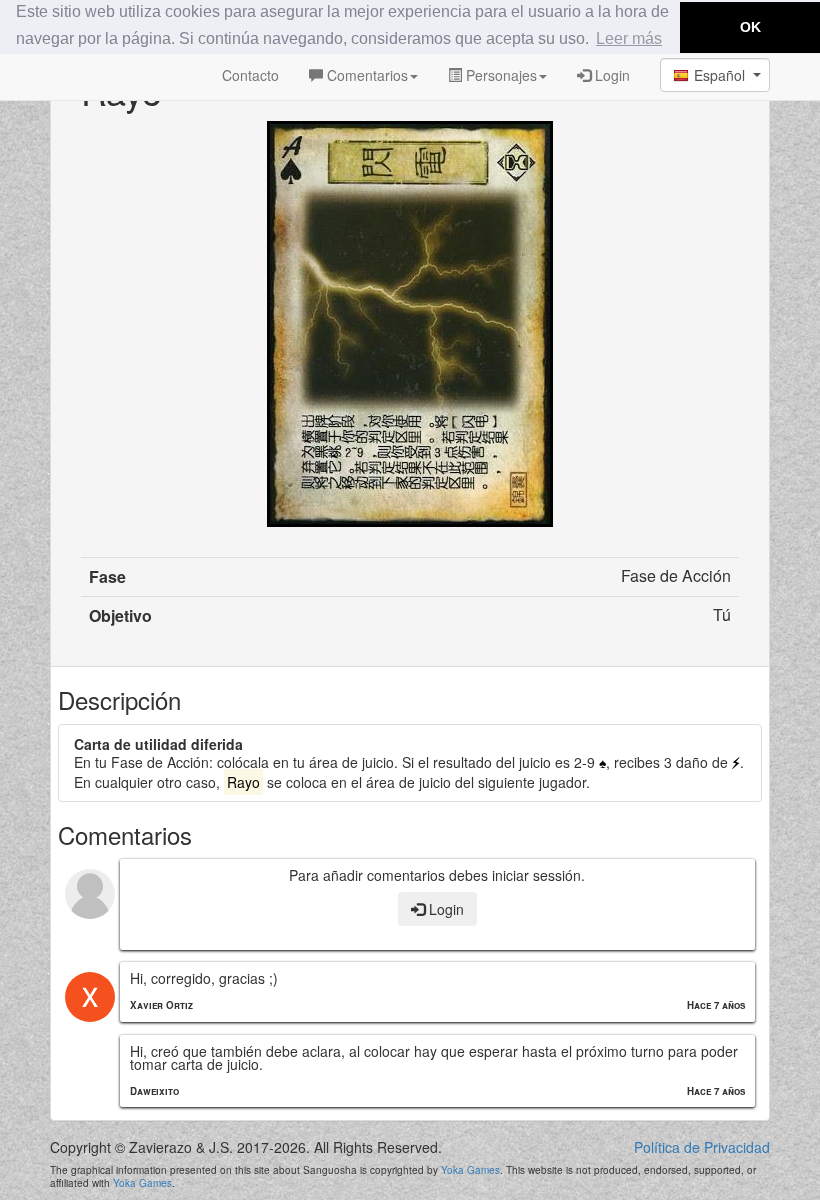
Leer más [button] (629, 38)
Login (610, 75)
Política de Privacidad (702, 1147)
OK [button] (750, 27)
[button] (715, 75)
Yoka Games (470, 1170)
